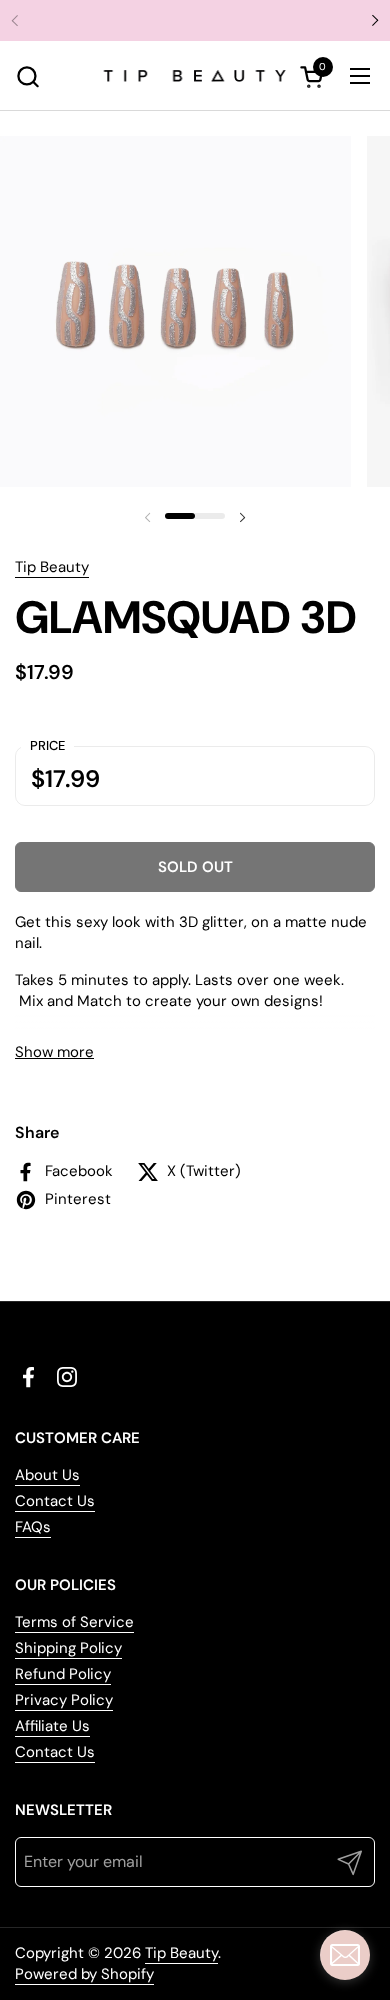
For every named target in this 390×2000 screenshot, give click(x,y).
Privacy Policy (64, 1700)
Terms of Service (74, 1622)
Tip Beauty (52, 567)
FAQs (33, 1527)
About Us (47, 1475)
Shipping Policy (68, 1648)
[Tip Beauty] (195, 76)
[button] (27, 76)
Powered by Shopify (84, 1974)
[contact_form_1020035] (345, 1955)
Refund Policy (63, 1674)
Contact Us (55, 1501)
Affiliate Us (52, 1726)
